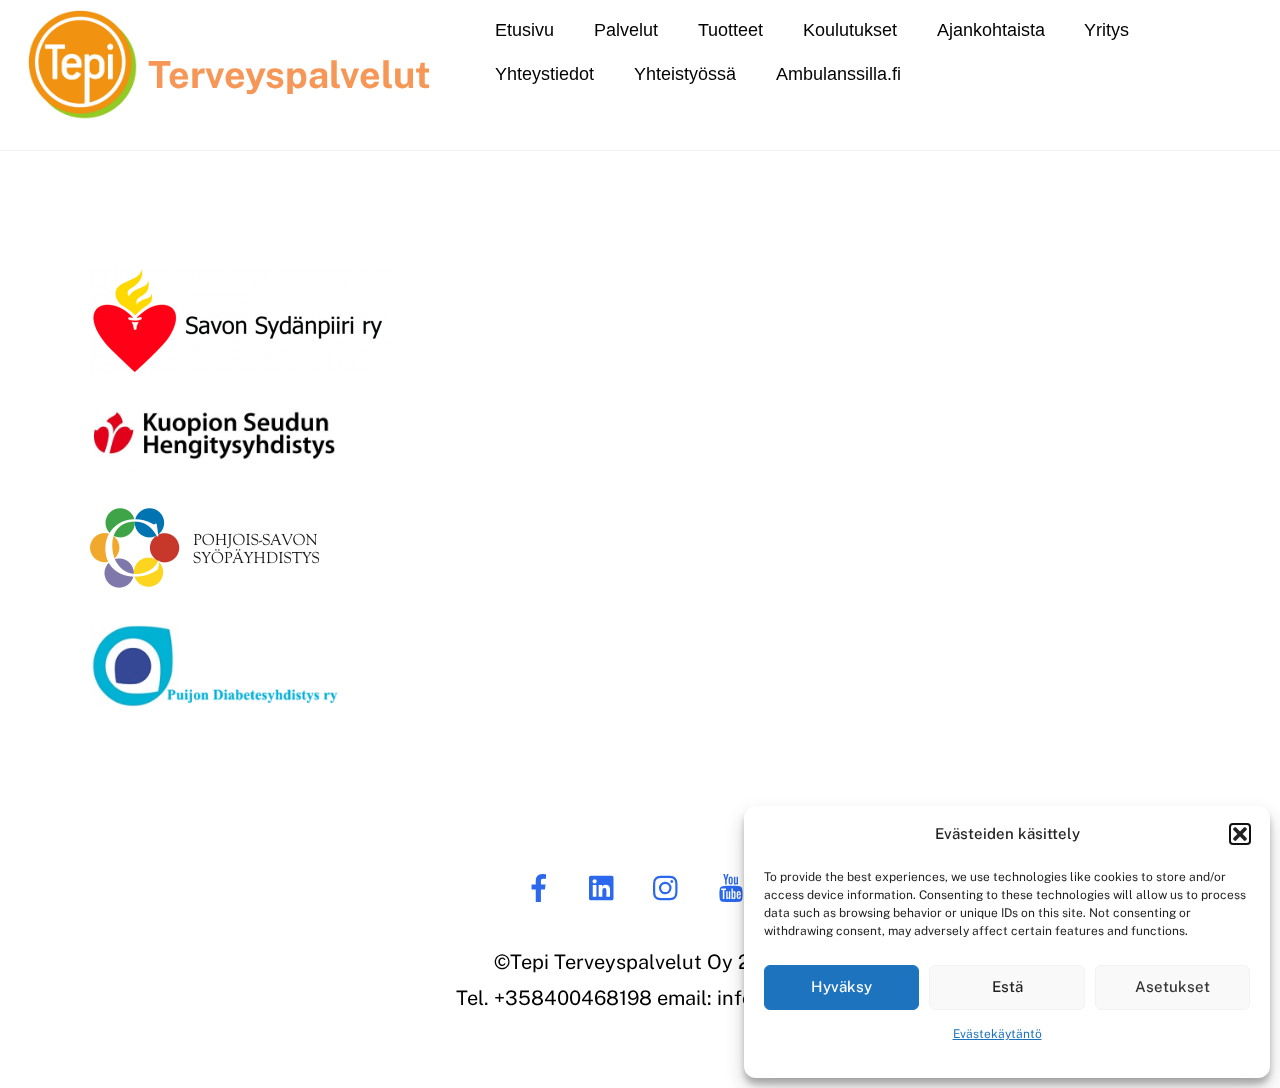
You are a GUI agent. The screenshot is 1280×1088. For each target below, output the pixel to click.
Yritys (1106, 30)
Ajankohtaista (991, 30)
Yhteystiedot (544, 74)
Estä (1007, 986)
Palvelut (626, 30)
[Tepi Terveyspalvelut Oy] (83, 89)
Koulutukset (850, 30)
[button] (1240, 834)
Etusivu (524, 30)
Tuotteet (730, 30)
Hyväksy (841, 986)
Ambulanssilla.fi (838, 74)
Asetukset (1172, 986)
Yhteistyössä (685, 74)
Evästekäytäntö (997, 1034)
